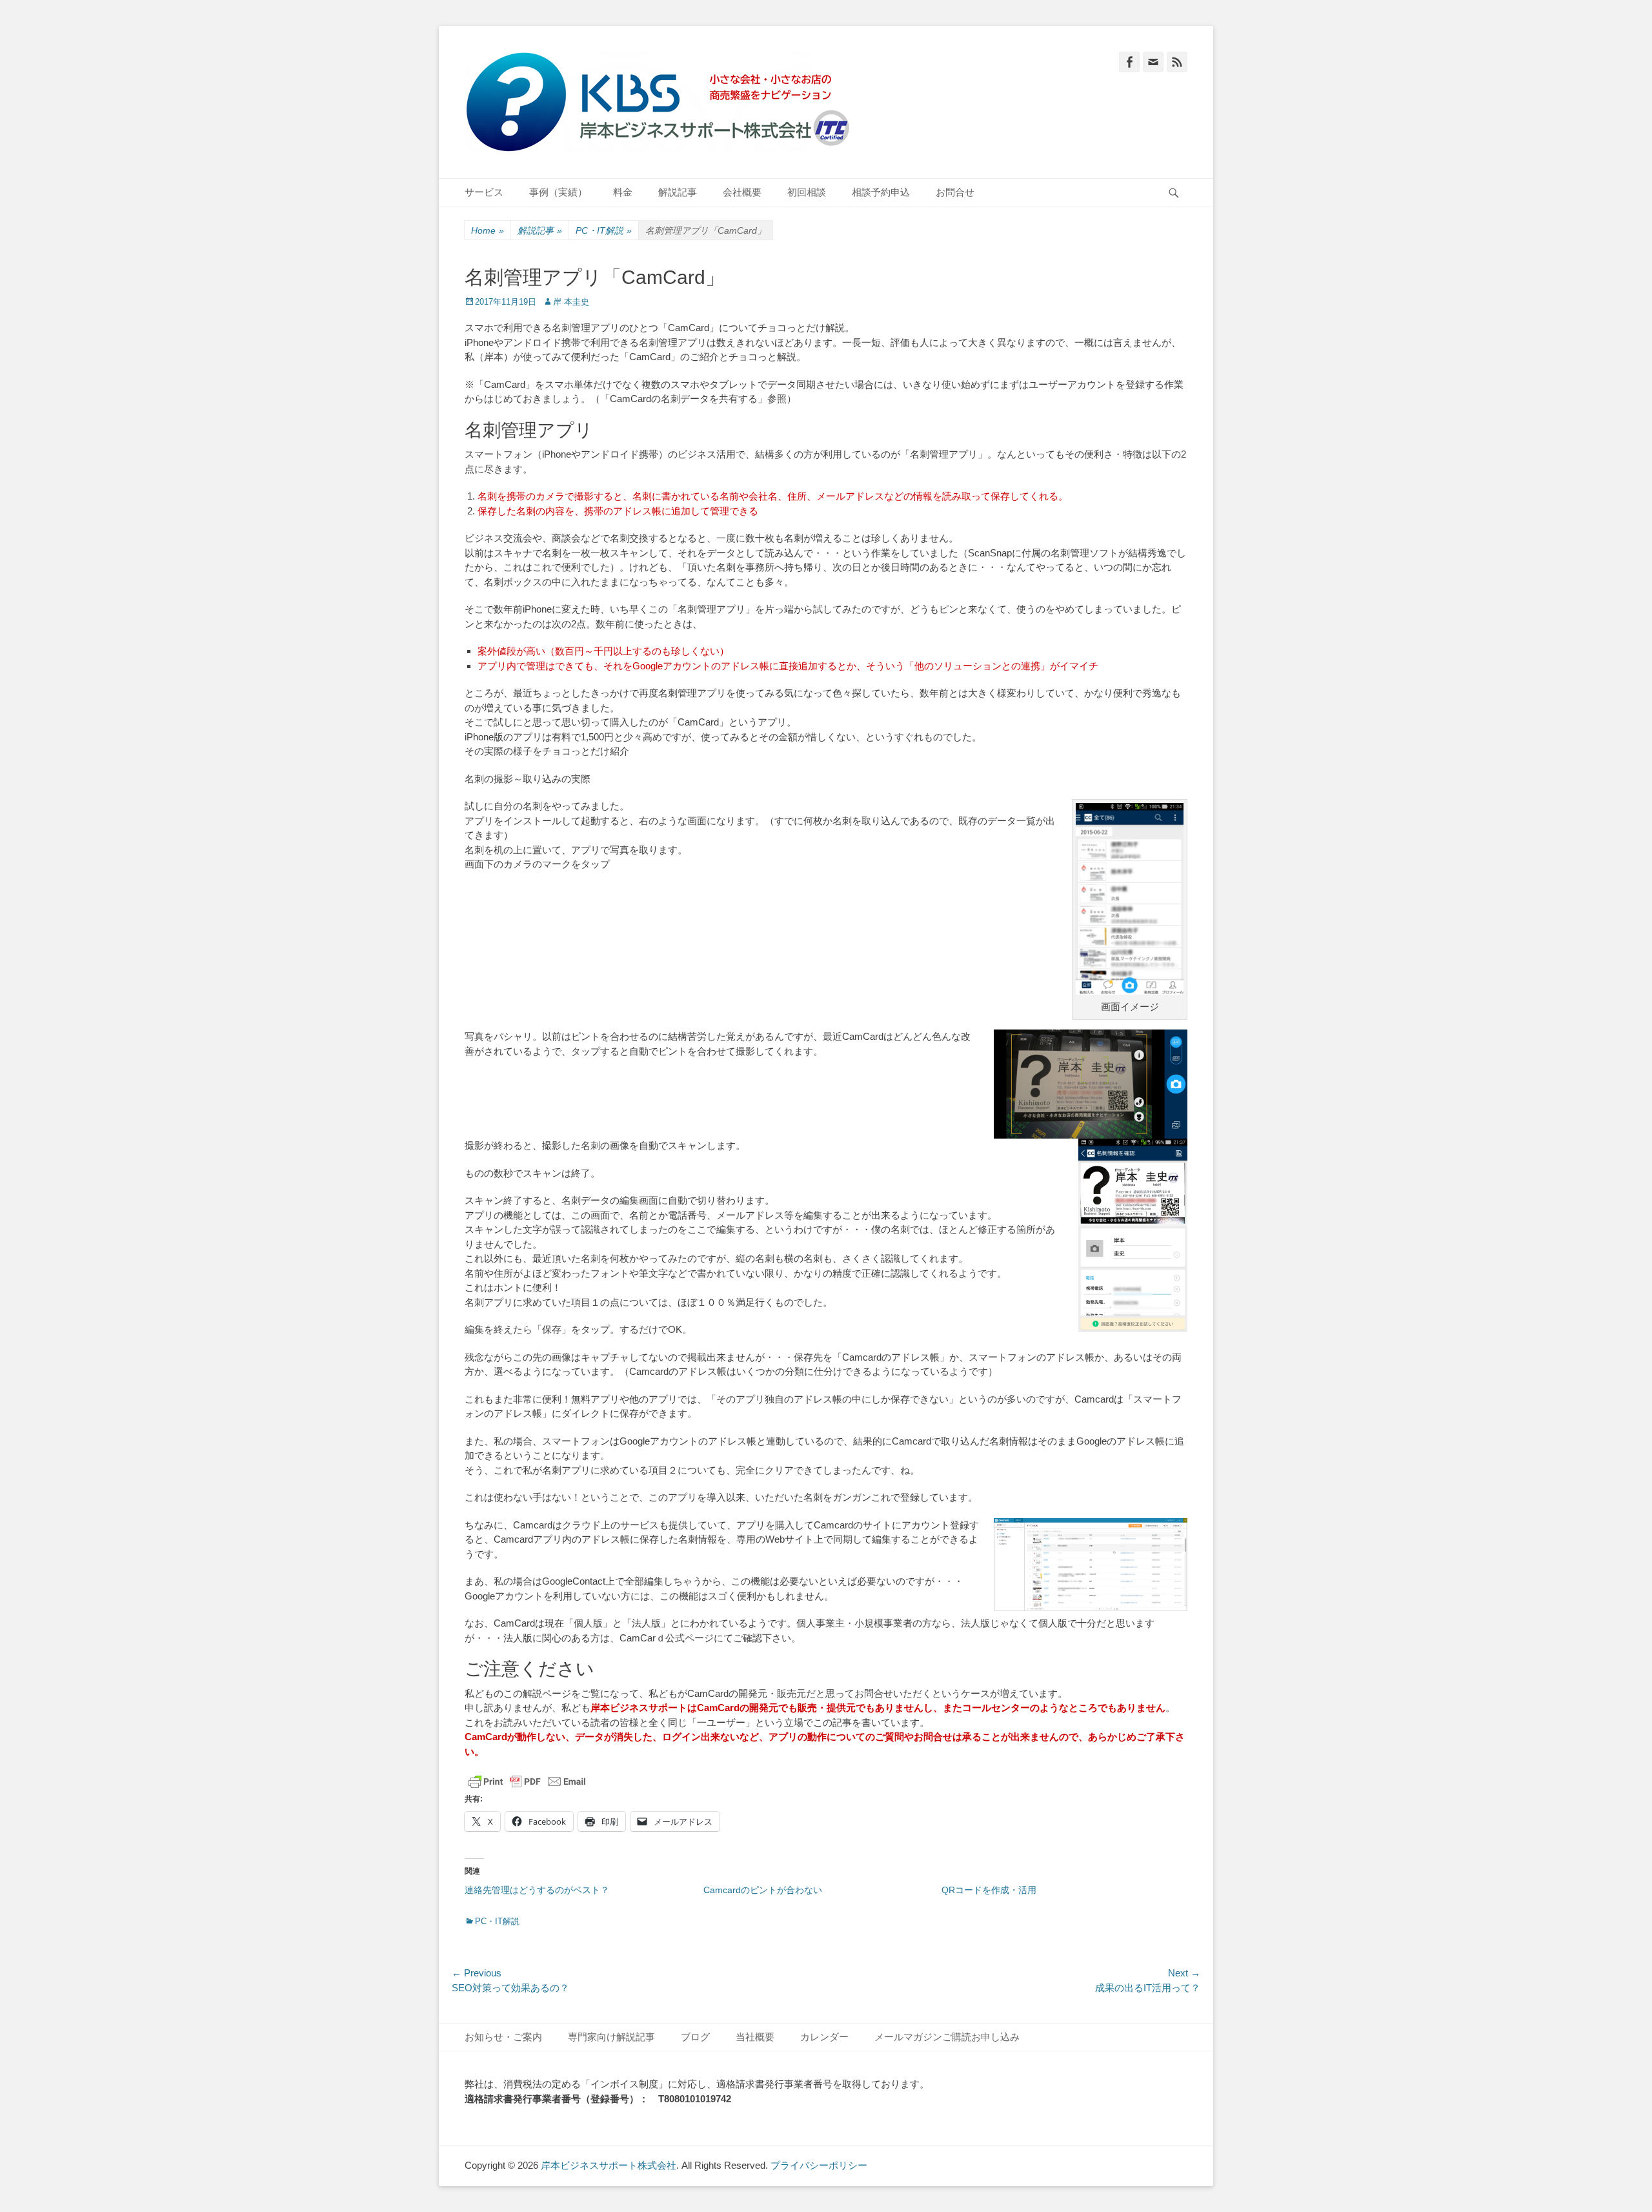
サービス (484, 192)
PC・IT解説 (604, 230)
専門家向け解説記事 (611, 2037)
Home (488, 230)
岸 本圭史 (571, 302)
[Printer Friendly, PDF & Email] (527, 1781)
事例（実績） (558, 192)
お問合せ (955, 192)
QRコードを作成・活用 (989, 1890)
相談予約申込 (881, 192)
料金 (623, 192)
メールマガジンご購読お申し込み (947, 2037)
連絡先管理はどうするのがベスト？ (537, 1890)
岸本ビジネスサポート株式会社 (609, 2165)
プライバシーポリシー (819, 2165)
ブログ (695, 2037)
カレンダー (824, 2037)
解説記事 (678, 192)
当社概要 (755, 2037)
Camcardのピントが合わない (763, 1890)
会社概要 (742, 192)
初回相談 (807, 192)
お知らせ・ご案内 (503, 2037)
